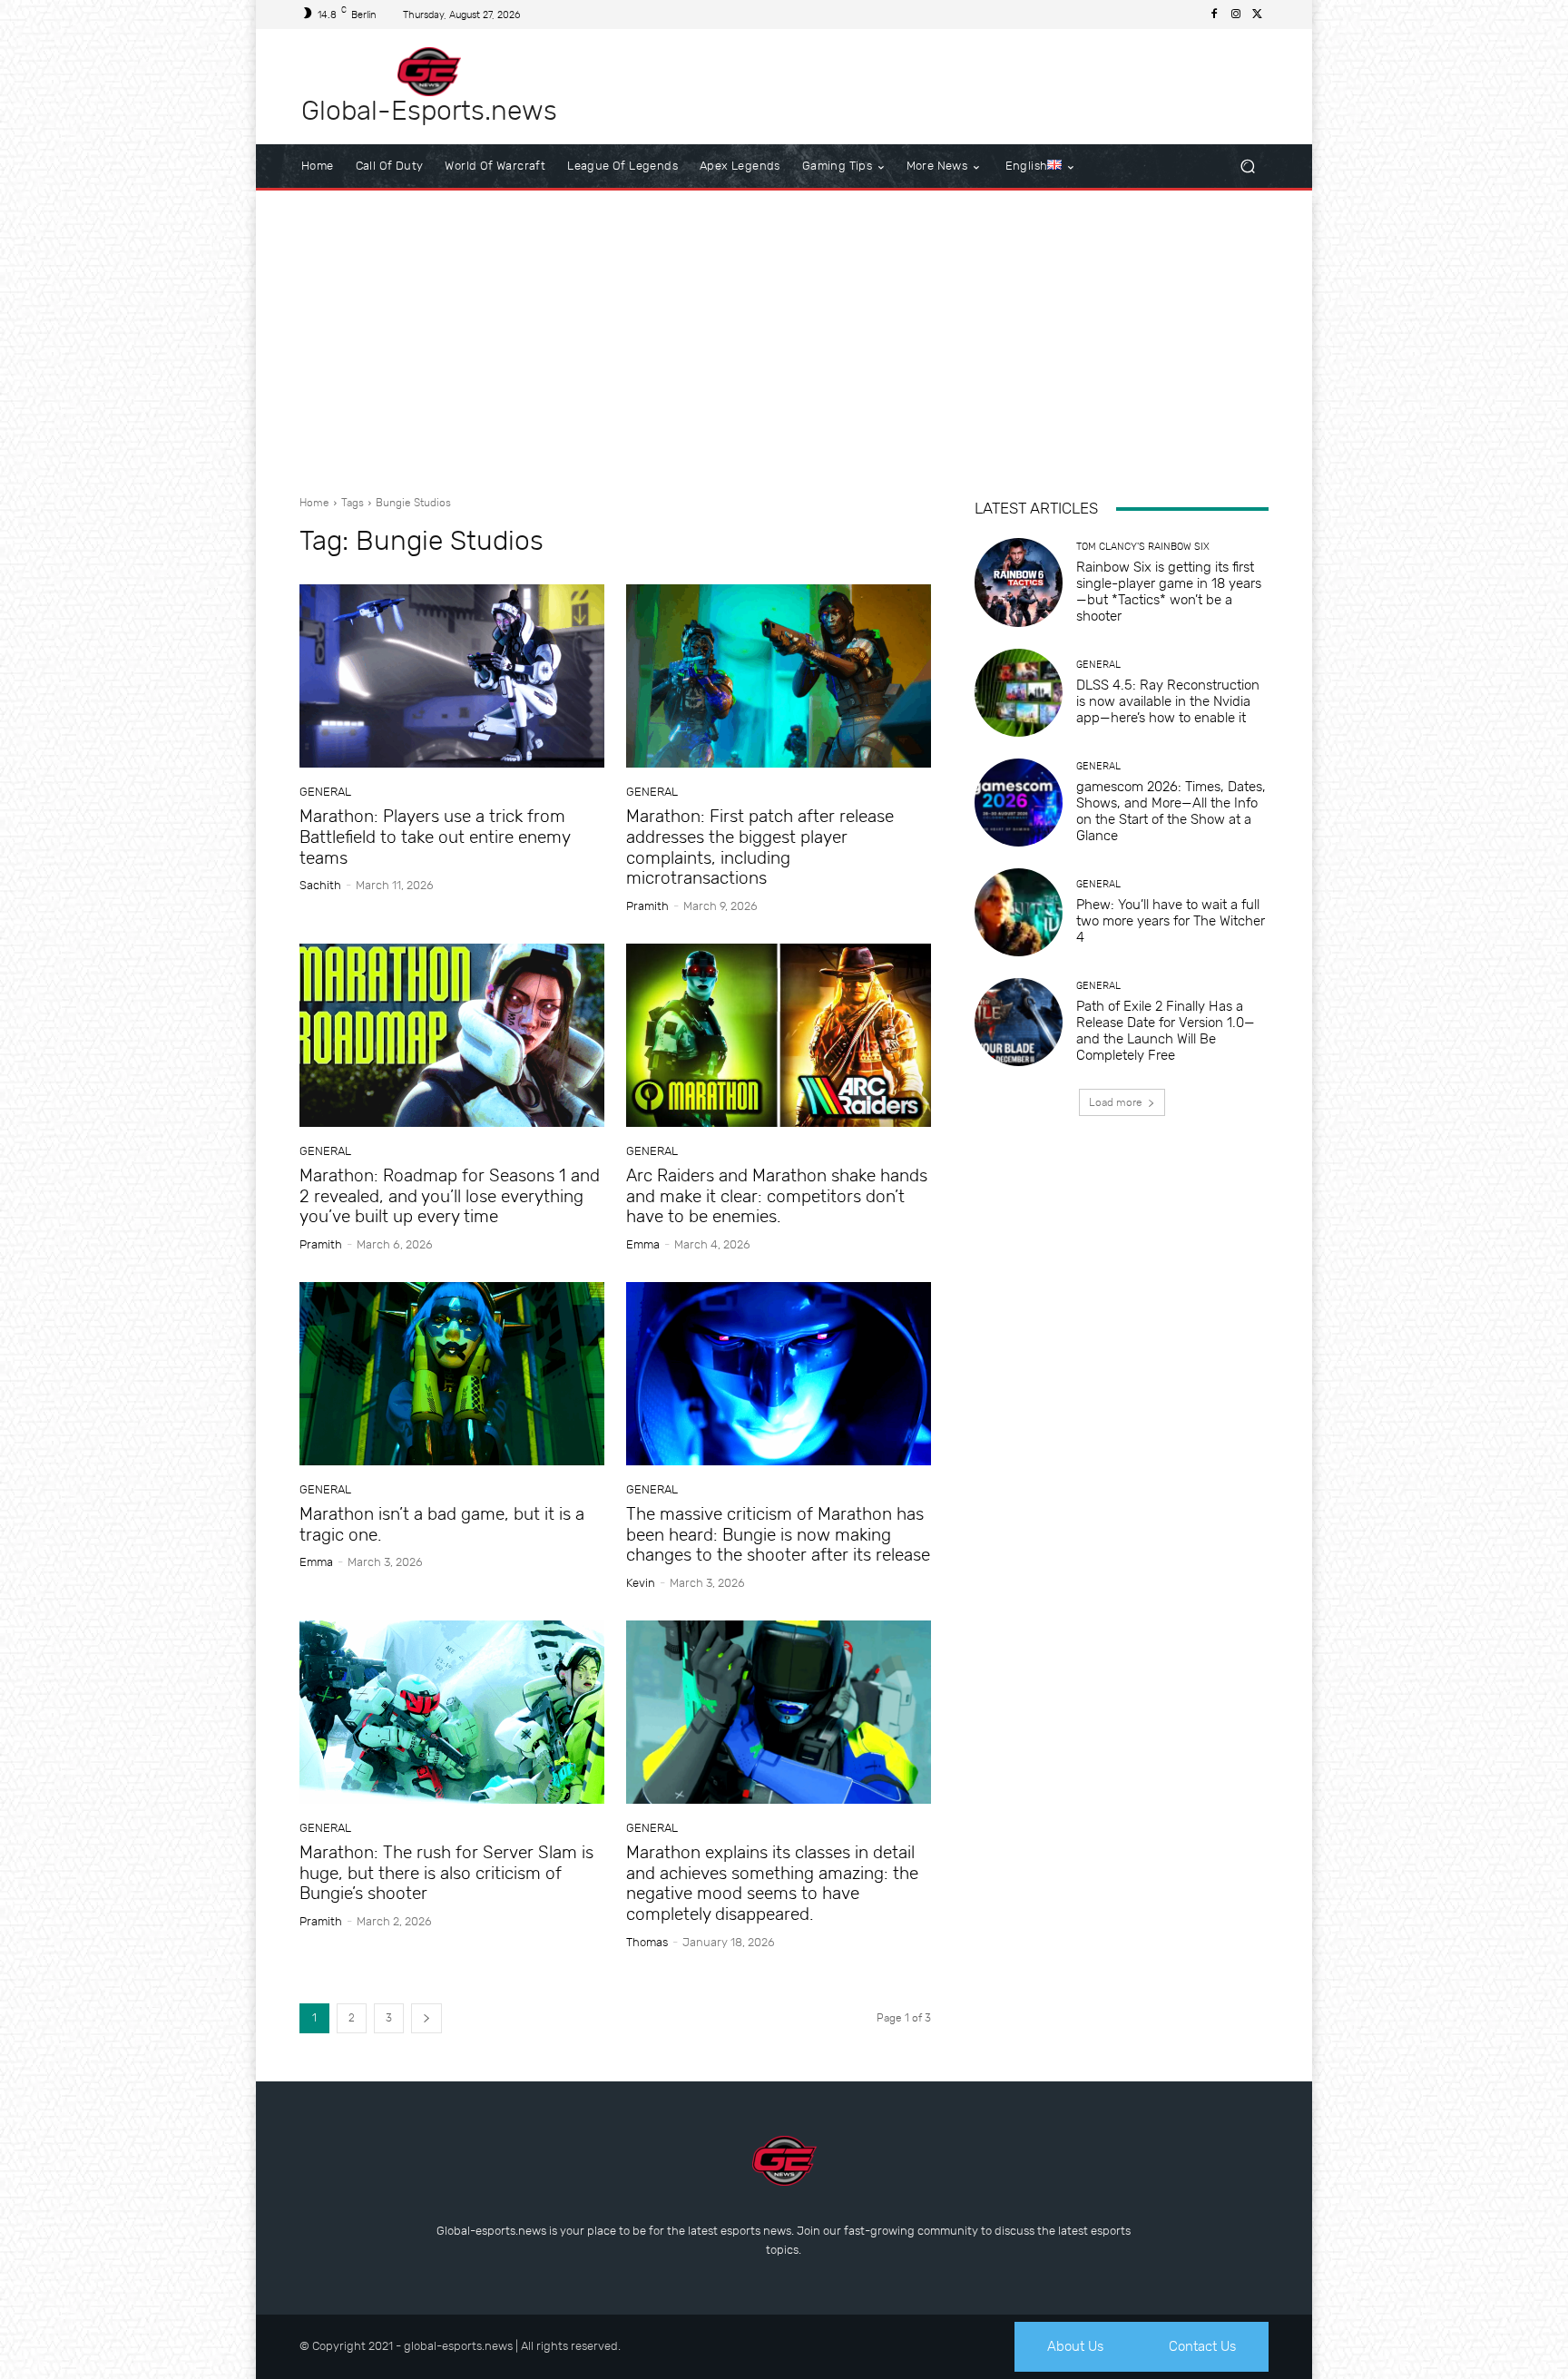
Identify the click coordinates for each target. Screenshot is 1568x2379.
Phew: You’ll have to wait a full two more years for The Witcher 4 (1171, 921)
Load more (1116, 1102)
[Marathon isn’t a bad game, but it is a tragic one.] (452, 1374)
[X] (1258, 15)
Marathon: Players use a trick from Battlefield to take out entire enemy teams (435, 837)
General (325, 792)
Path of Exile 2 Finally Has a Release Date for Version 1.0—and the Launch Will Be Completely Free (1166, 1031)
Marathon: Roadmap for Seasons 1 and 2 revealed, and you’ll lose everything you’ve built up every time (450, 1196)
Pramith (647, 906)
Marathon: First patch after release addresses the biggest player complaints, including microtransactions (760, 847)
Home (314, 503)
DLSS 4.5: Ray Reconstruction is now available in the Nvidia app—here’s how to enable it (1168, 701)
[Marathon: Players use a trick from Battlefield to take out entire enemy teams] (452, 676)
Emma (643, 1244)
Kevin (641, 1583)
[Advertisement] (784, 336)
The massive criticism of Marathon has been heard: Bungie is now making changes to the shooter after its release (778, 1535)
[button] (1247, 166)
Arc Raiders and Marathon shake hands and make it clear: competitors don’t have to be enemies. (777, 1196)
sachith (320, 885)
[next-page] (426, 2018)
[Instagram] (1236, 15)
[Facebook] (1214, 15)
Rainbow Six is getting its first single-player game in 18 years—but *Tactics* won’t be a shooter (1169, 592)
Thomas (647, 1942)
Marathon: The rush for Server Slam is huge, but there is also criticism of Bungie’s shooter (446, 1873)
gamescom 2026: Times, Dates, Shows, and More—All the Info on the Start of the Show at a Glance (1171, 811)
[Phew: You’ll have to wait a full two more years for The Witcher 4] (1019, 912)
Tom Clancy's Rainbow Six (1143, 547)
